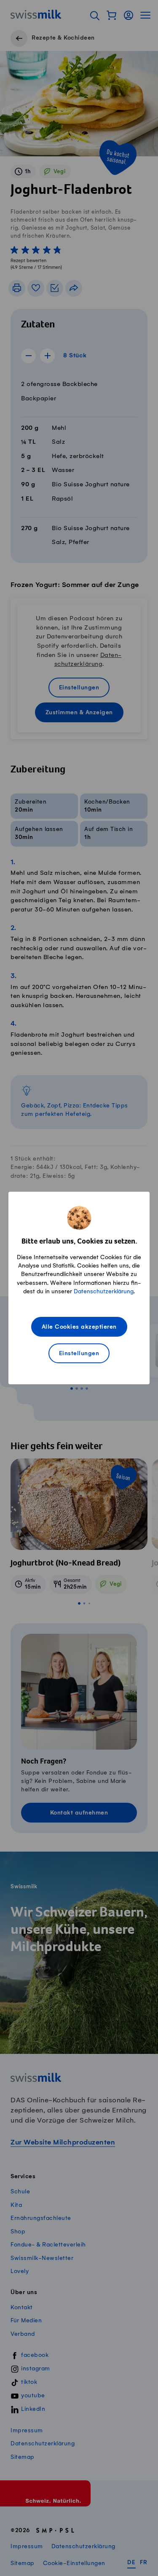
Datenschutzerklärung (104, 1291)
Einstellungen (79, 1354)
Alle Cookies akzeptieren (79, 1327)
